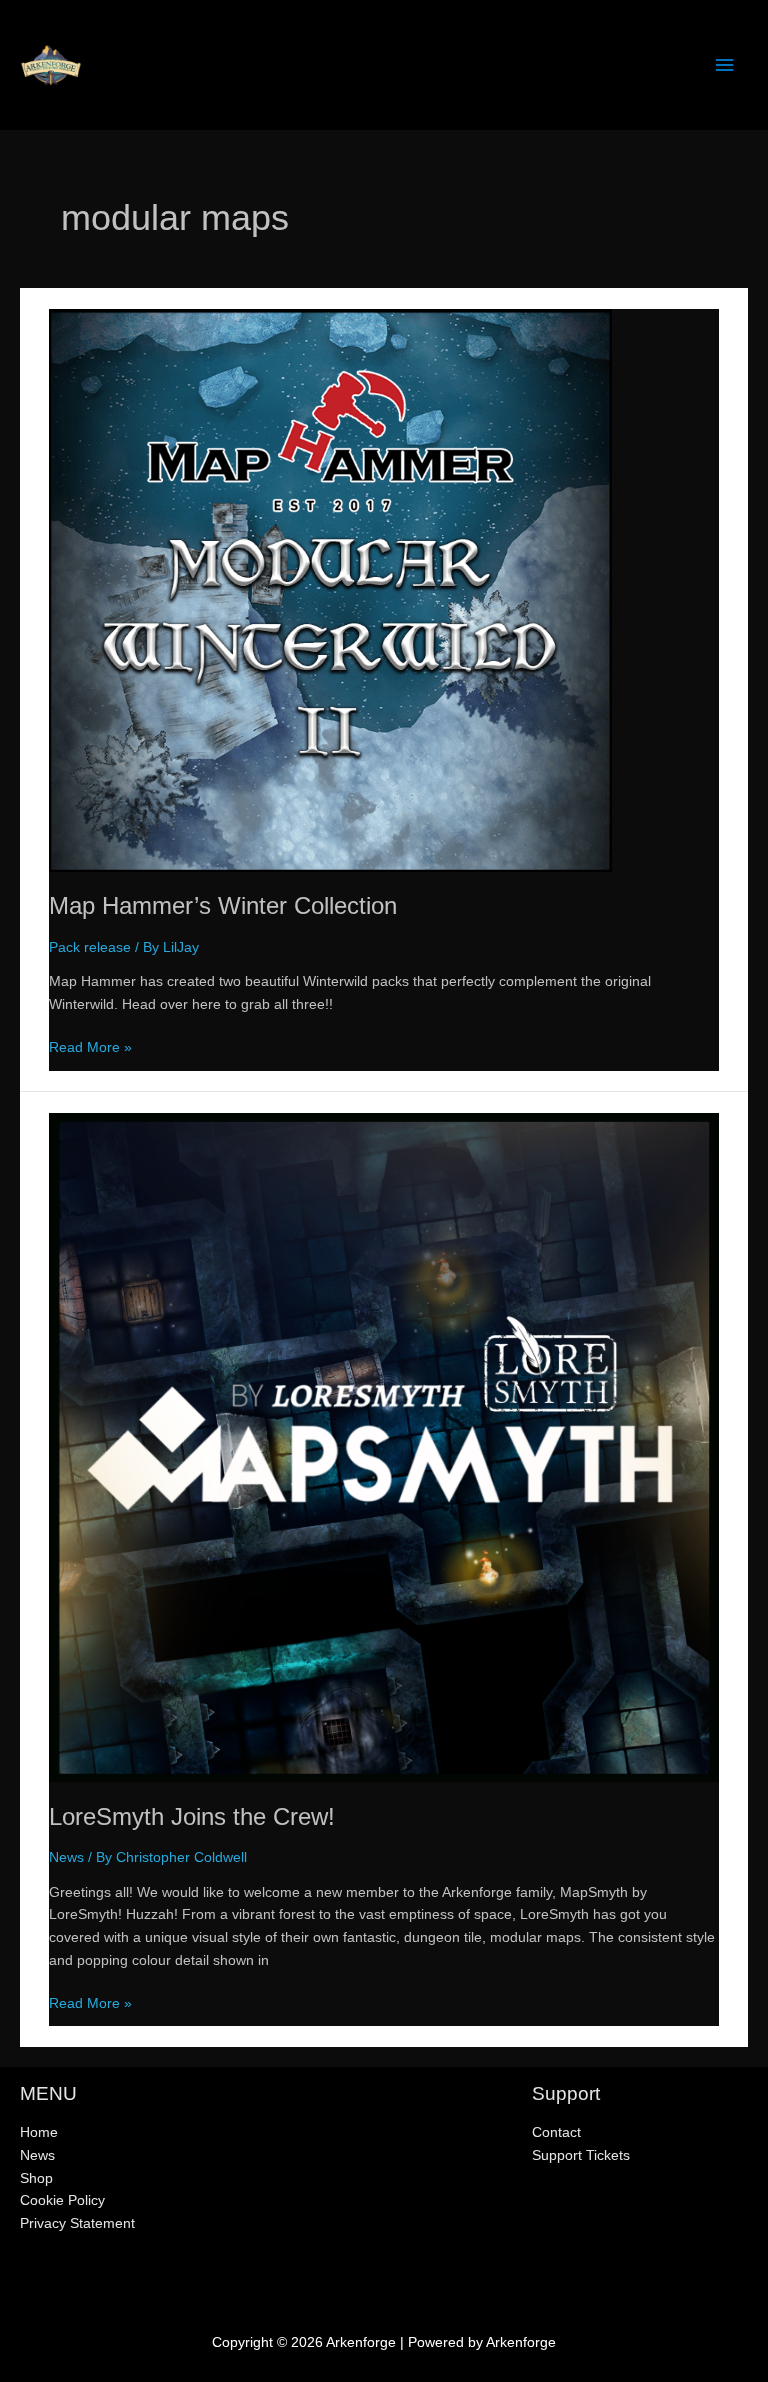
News (66, 1857)
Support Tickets (581, 2155)
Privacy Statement (77, 2223)
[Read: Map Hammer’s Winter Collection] (330, 589)
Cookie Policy (62, 2200)
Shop (36, 2178)
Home (39, 2132)
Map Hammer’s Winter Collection (223, 906)
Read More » (90, 1049)
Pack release (90, 947)
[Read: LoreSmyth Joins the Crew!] (383, 1446)
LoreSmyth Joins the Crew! (192, 1817)
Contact (556, 2132)
